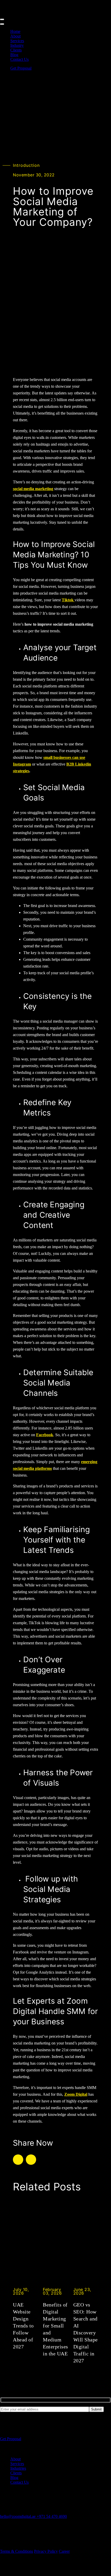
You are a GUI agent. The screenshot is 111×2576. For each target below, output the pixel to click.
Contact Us (19, 59)
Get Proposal (21, 68)
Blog (14, 55)
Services (17, 41)
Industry (17, 45)
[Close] (2, 24)
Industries (18, 2468)
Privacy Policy (46, 2551)
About (15, 36)
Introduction (26, 165)
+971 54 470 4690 (52, 2516)
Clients (16, 50)
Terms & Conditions (17, 2551)
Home (15, 31)
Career (64, 2551)
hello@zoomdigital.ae (18, 2516)
